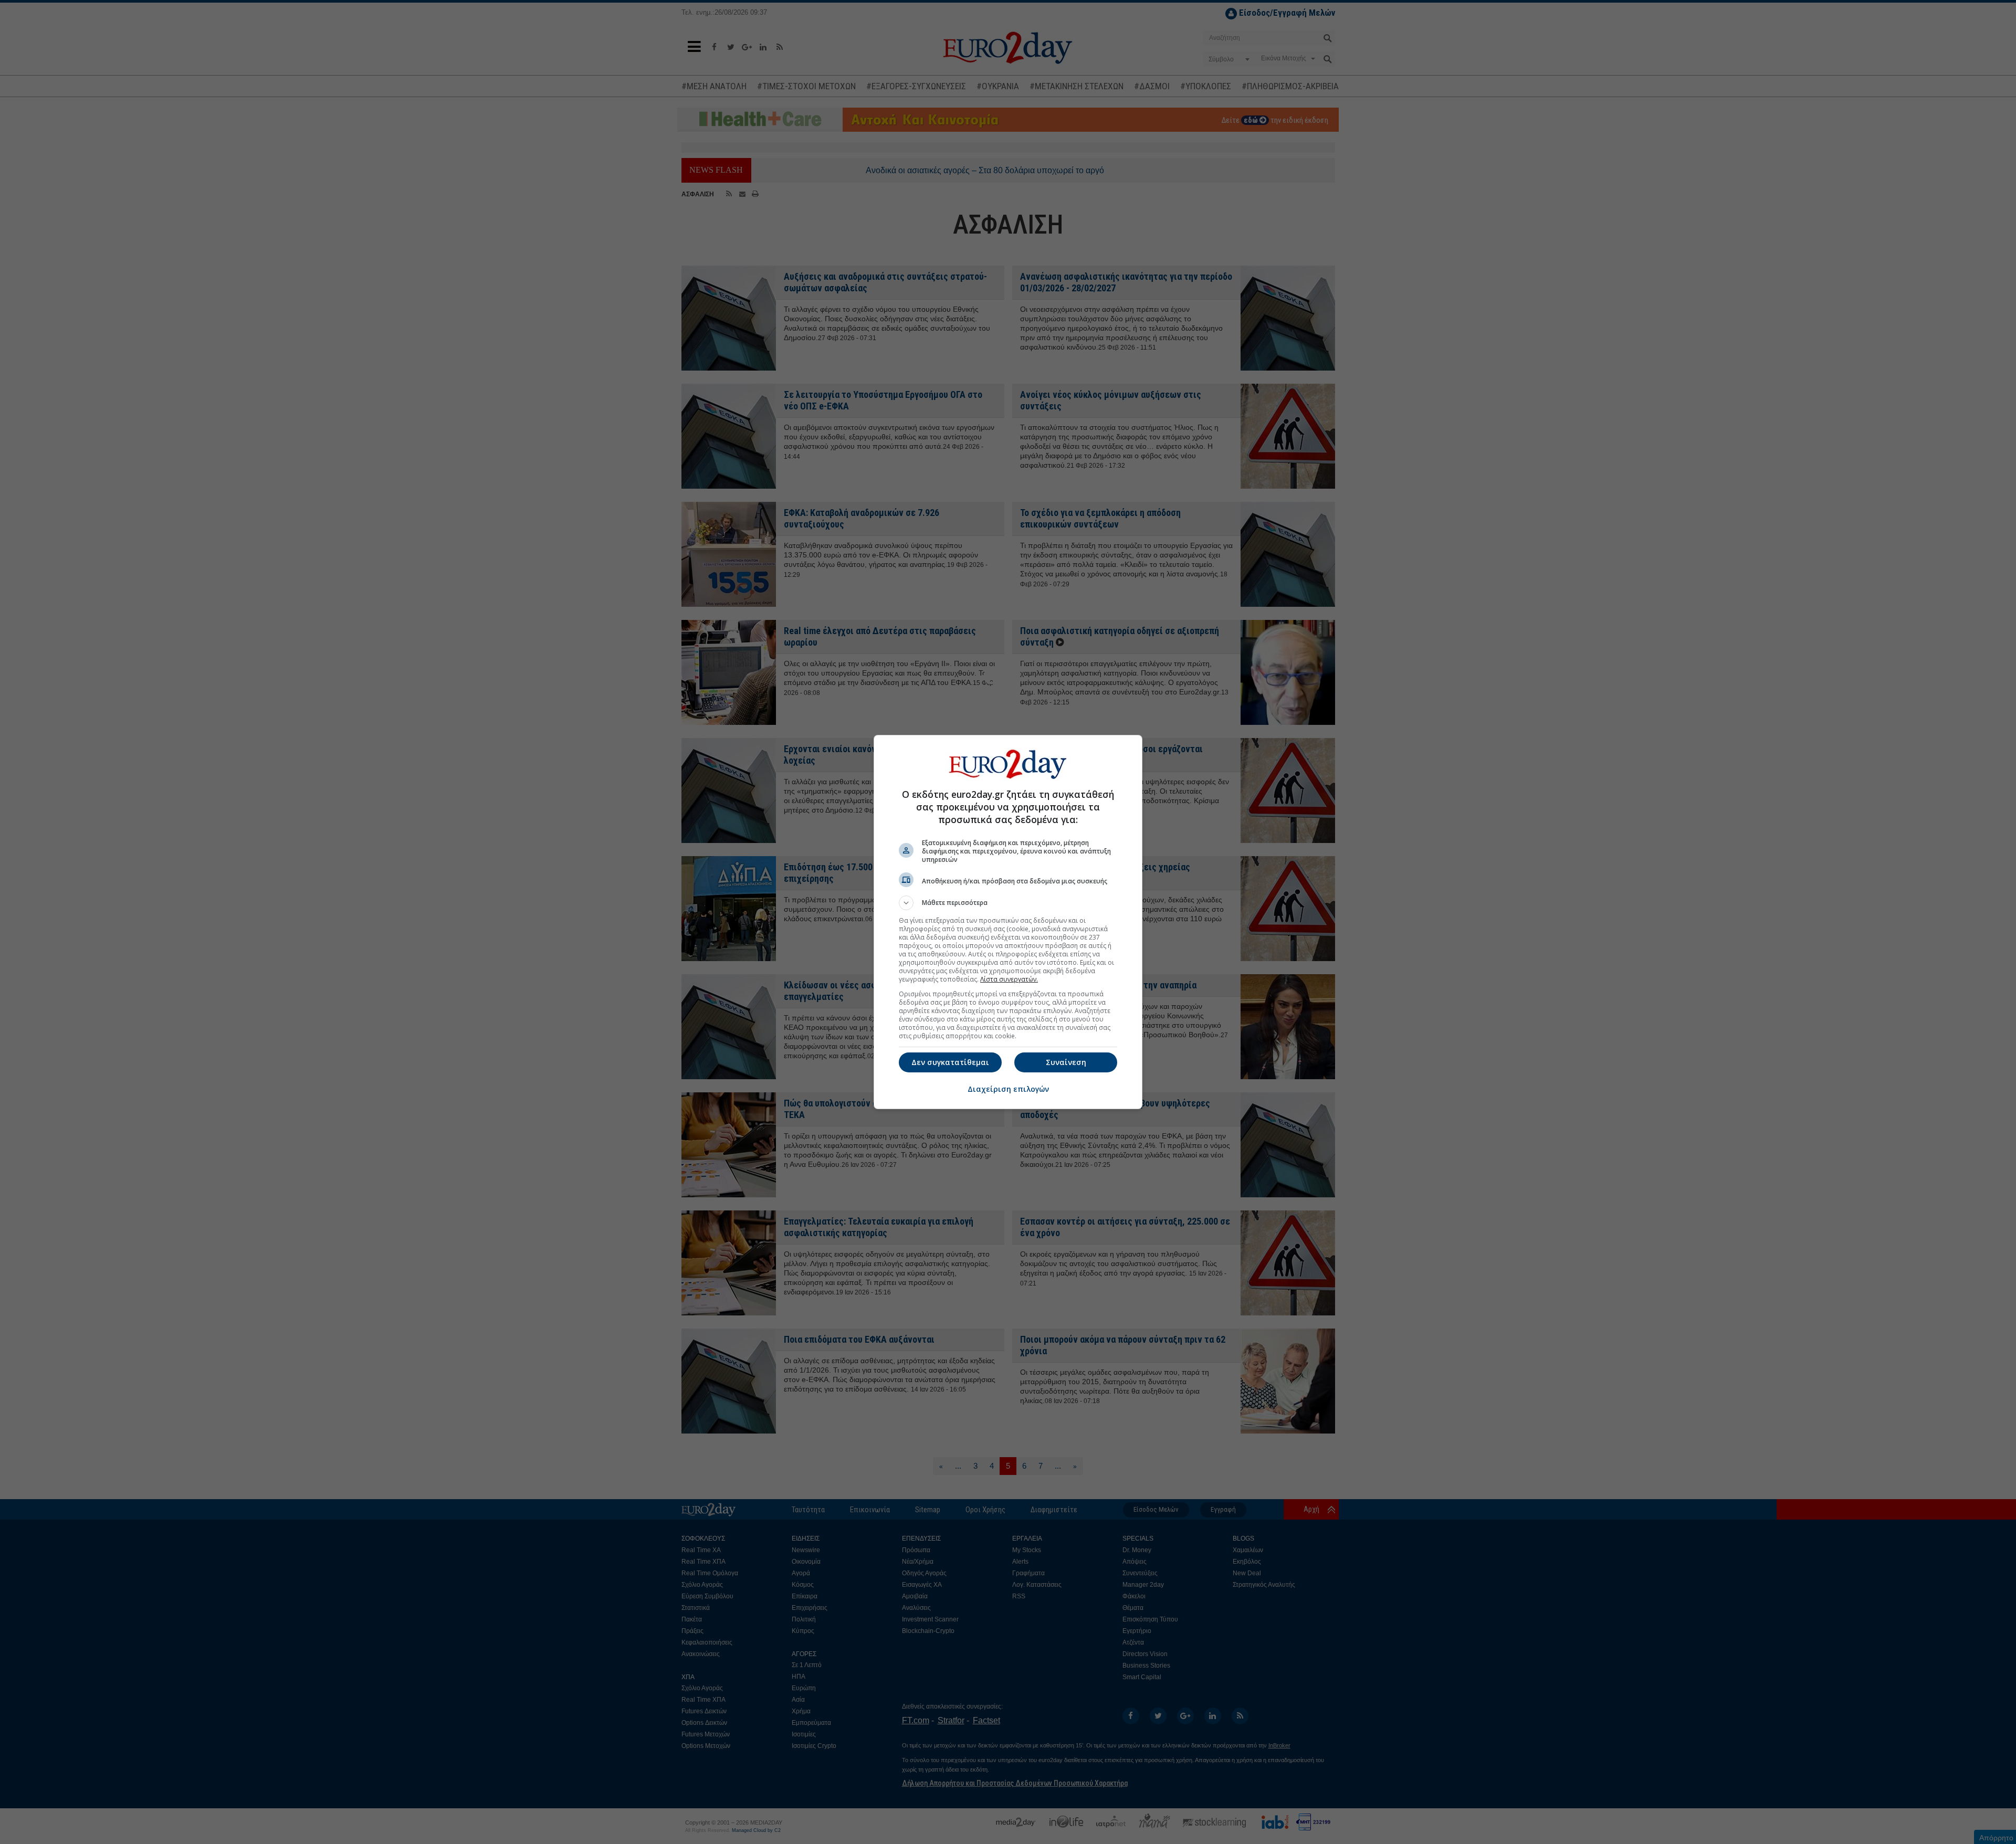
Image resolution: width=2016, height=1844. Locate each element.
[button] (1008, 903)
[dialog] (1008, 922)
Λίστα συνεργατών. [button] (1009, 979)
